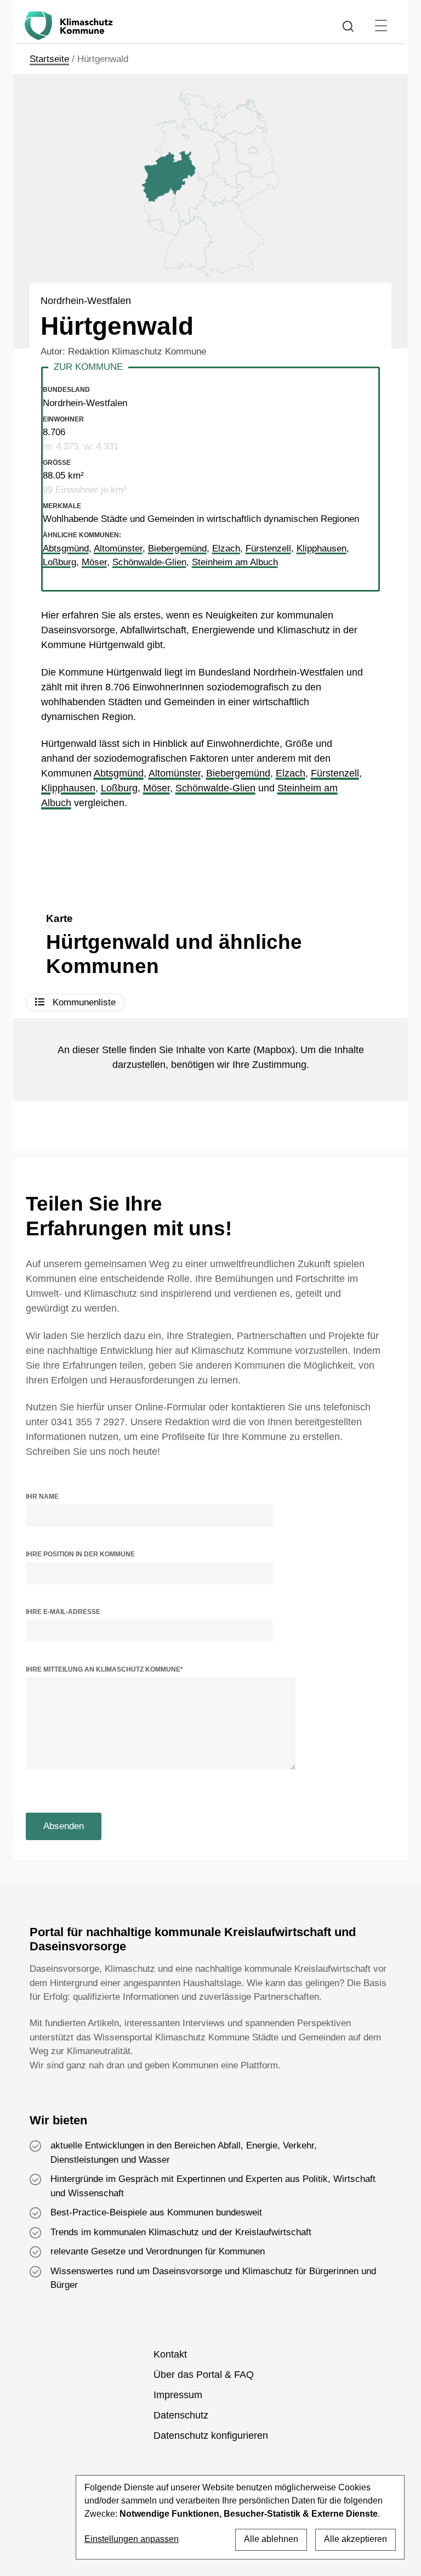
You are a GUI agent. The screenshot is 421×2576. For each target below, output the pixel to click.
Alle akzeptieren (355, 2539)
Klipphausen (68, 788)
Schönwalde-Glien (215, 788)
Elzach (291, 773)
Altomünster (175, 773)
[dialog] (240, 2517)
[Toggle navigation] (381, 26)
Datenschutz (181, 2415)
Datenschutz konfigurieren (211, 2436)
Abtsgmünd (119, 773)
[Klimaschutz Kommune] (71, 26)
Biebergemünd (238, 773)
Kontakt (170, 2354)
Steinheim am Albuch (235, 562)
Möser (157, 788)
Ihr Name (42, 1497)
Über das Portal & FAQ (204, 2375)
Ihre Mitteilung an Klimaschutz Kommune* (104, 1669)
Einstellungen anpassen (132, 2539)
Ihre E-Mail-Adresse (63, 1612)
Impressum (178, 2395)
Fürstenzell (335, 773)
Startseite (49, 59)
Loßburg (119, 788)
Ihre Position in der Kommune (80, 1554)
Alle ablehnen (271, 2539)
